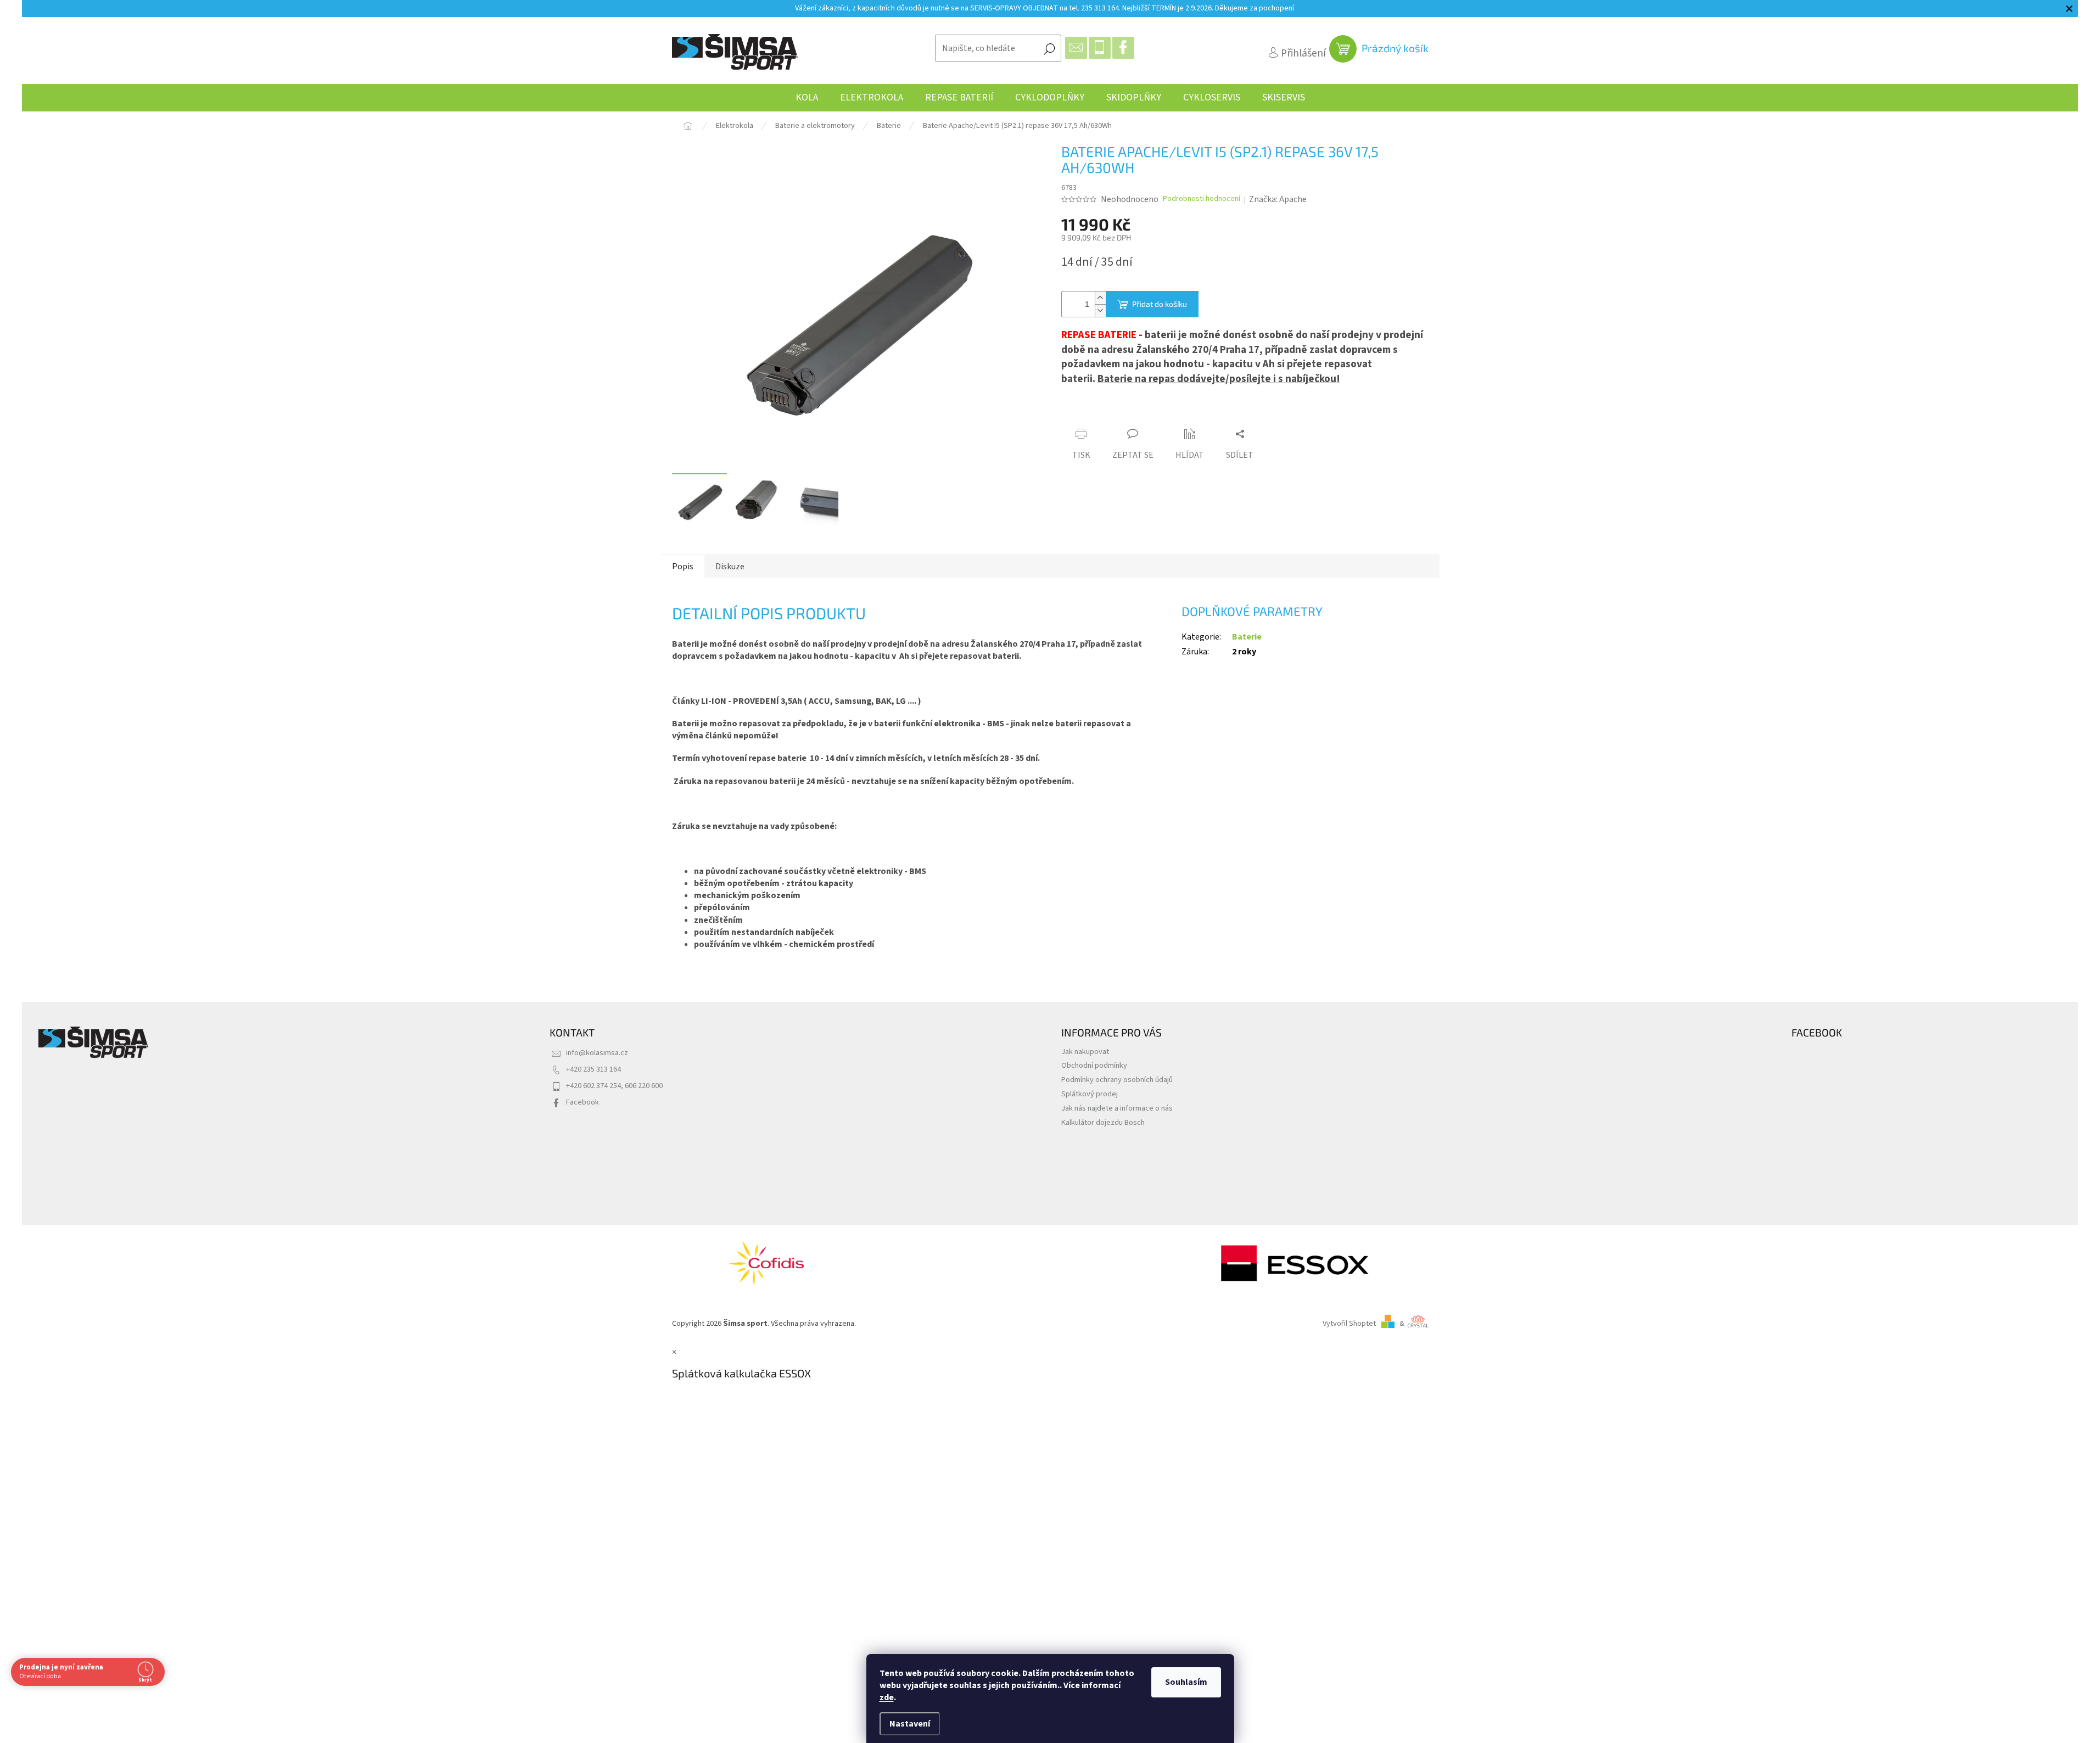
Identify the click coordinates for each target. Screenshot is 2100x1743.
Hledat (1049, 48)
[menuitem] (807, 98)
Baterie (1247, 637)
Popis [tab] (683, 567)
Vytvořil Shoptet (1349, 1323)
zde (887, 1697)
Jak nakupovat (1085, 1052)
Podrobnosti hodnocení (1202, 199)
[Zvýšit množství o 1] (1100, 298)
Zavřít (1122, 413)
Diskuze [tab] (730, 567)
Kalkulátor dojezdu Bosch (1103, 1122)
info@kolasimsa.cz (597, 1053)
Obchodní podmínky (1094, 1065)
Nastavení (910, 1724)
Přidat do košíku (1160, 304)
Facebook (583, 1102)
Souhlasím (1186, 1682)
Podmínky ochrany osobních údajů (1117, 1080)
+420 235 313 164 (593, 1069)
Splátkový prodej (1090, 1094)
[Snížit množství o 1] (1100, 310)
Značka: (1278, 199)
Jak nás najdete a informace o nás (1117, 1108)
